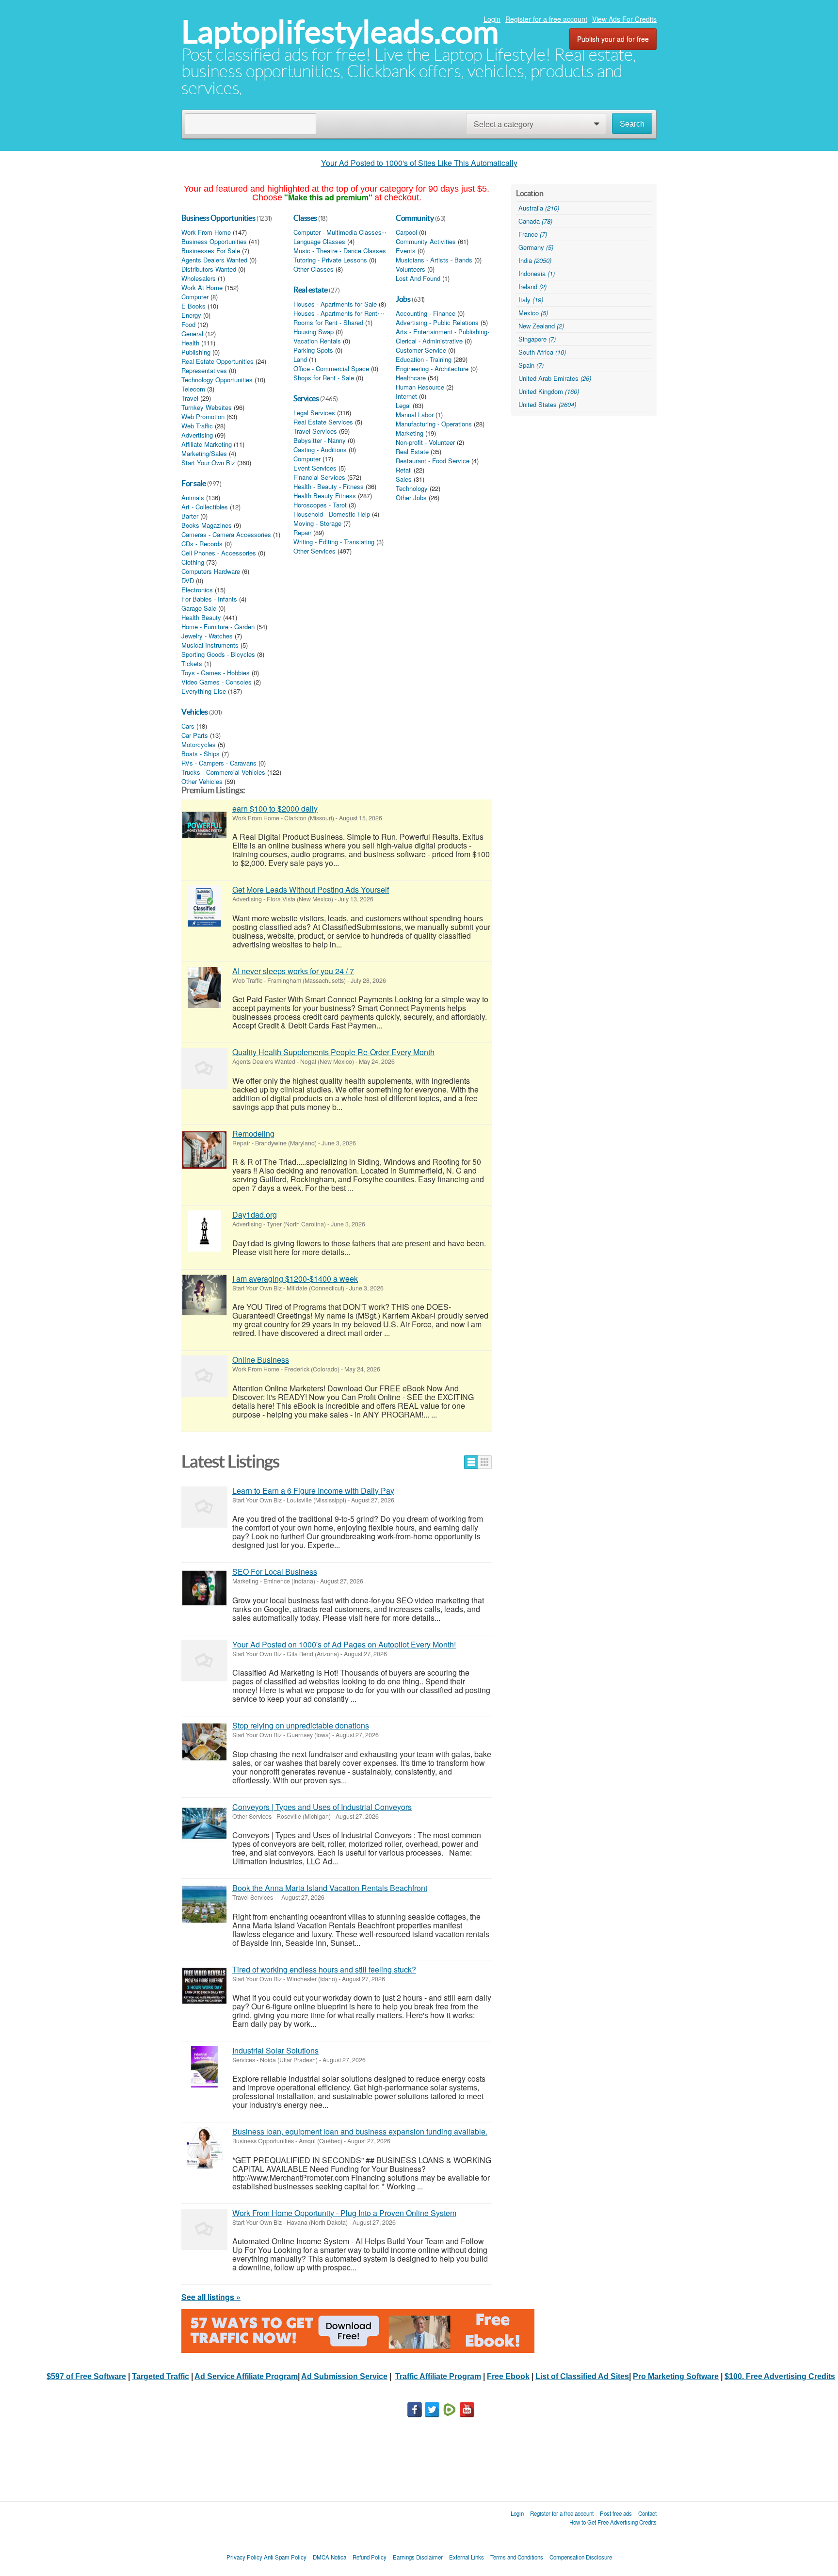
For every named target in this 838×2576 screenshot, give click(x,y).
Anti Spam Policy (285, 2557)
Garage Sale (199, 608)
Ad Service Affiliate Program (246, 2376)
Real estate (311, 290)
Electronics (197, 590)
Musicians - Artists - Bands (434, 260)
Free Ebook (508, 2376)
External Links (467, 2557)
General (192, 334)
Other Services (314, 551)
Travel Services (315, 431)
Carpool (406, 232)
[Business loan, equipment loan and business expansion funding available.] (204, 2148)
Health (190, 343)
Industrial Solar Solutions (275, 2050)
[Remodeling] (204, 1150)
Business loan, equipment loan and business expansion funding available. (360, 2131)
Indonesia (537, 273)
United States (547, 404)
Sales (404, 479)
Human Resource (420, 387)
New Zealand (541, 326)
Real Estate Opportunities (218, 361)
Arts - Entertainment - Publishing (442, 332)
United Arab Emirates (555, 378)
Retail (404, 470)
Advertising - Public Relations (437, 323)
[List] (471, 1462)
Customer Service (421, 350)
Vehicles (194, 712)
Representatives (204, 371)
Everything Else (204, 691)
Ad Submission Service (344, 2376)
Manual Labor (415, 415)
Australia (539, 208)
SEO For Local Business (275, 1572)
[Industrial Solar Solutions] (204, 2067)
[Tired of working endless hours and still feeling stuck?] (204, 1986)
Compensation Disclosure (581, 2557)
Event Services (315, 468)
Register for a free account (546, 19)
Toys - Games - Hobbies (216, 673)
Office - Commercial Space (331, 369)
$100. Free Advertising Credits (780, 2376)
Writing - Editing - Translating (334, 542)
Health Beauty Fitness (325, 496)
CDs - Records (202, 544)
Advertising (197, 435)
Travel (190, 398)
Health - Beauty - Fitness (329, 487)
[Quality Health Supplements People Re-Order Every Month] (204, 1068)
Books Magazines (207, 525)
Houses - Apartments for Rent (335, 313)
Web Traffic (197, 426)
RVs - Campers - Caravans (219, 763)
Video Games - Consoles (217, 682)
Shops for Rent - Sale (324, 378)
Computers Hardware (211, 571)
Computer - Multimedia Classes (338, 232)
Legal (403, 406)
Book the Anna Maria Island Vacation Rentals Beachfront (330, 1888)
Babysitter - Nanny (320, 440)
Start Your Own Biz (208, 463)
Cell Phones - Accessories (219, 553)
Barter (190, 516)
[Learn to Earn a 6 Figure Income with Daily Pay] (204, 1507)
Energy (191, 315)
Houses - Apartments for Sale (335, 304)
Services (306, 398)
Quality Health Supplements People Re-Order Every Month (333, 1052)
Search (632, 124)
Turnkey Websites (207, 408)
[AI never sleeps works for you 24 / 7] (204, 987)
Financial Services (319, 477)
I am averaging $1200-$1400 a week (295, 1279)
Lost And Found (418, 278)
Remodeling (253, 1133)
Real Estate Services (323, 422)
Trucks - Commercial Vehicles (223, 772)
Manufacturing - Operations (434, 424)
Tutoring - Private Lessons (330, 260)
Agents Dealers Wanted (214, 260)
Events (406, 251)
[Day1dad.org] (204, 1231)
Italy (531, 300)
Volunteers (411, 269)
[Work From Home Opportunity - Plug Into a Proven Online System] (204, 2229)
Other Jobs (411, 498)
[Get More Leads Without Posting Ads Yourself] (204, 906)
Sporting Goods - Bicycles (218, 654)
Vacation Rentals (317, 341)
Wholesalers (199, 278)
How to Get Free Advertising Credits (613, 2522)
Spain (531, 365)
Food (188, 325)
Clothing (193, 562)
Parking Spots (313, 350)
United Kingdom (549, 391)
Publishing (196, 352)
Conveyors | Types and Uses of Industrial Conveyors (322, 1807)
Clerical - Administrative (429, 341)
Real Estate (412, 452)
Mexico (533, 313)
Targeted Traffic (161, 2376)
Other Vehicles (202, 782)
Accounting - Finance (426, 313)
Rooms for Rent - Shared (328, 323)
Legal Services (314, 413)
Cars (188, 726)
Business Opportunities (218, 218)
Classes (305, 218)
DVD (188, 581)
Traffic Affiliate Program (438, 2376)
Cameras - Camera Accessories (226, 535)
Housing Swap (314, 332)
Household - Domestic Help (332, 514)
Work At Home (202, 288)
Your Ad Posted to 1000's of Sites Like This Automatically (419, 163)
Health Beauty (201, 618)
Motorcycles (199, 745)
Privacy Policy (244, 2557)
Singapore (537, 339)
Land (300, 359)
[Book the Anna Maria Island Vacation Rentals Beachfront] (204, 1904)
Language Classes (319, 242)
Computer (195, 297)
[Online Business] (204, 1376)
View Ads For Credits (624, 19)
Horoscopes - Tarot (320, 505)
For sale (193, 483)
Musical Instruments (210, 645)
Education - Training (424, 359)
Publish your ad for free (613, 39)
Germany (536, 247)
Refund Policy (370, 2557)
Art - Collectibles (205, 507)
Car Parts (195, 735)
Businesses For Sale (211, 251)
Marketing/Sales (204, 454)
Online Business (261, 1360)
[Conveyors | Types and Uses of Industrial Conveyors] (204, 1823)
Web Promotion (203, 417)
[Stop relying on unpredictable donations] (204, 1742)
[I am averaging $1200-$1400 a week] (204, 1295)
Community (415, 218)
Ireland (532, 286)
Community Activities (426, 242)
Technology (412, 489)
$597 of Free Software (86, 2376)
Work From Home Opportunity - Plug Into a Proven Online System (344, 2213)
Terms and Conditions (517, 2557)
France (533, 234)
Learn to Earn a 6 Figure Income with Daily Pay (313, 1491)
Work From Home (206, 232)
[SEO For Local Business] (204, 1588)
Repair (302, 533)
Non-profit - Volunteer (425, 442)
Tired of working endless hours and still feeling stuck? (324, 1969)
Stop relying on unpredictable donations (301, 1725)
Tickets (192, 664)
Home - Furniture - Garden (218, 627)
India (535, 260)
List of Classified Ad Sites (582, 2376)
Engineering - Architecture (432, 369)
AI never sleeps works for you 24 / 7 (293, 971)
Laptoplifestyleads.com (340, 32)
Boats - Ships (201, 754)
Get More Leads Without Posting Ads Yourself (311, 889)
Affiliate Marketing (207, 444)
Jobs (403, 299)
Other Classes (314, 269)
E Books (193, 306)
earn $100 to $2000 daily (275, 808)
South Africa (542, 352)
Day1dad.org (255, 1215)
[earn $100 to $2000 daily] (204, 825)
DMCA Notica (330, 2557)
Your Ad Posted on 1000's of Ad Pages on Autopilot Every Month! (344, 1644)
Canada (535, 221)
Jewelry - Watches (207, 636)
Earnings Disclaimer (418, 2557)
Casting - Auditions (320, 450)
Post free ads (616, 2513)
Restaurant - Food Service (433, 461)
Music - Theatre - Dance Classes (340, 251)
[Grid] (485, 1462)
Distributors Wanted (209, 269)
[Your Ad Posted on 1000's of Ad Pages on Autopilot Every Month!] (204, 1661)
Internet (406, 396)
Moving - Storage (317, 523)
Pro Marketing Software (676, 2376)
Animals (193, 498)
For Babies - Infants (209, 599)
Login (492, 19)
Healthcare (411, 378)
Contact (647, 2513)
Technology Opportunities (217, 380)
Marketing (410, 433)
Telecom (193, 389)
